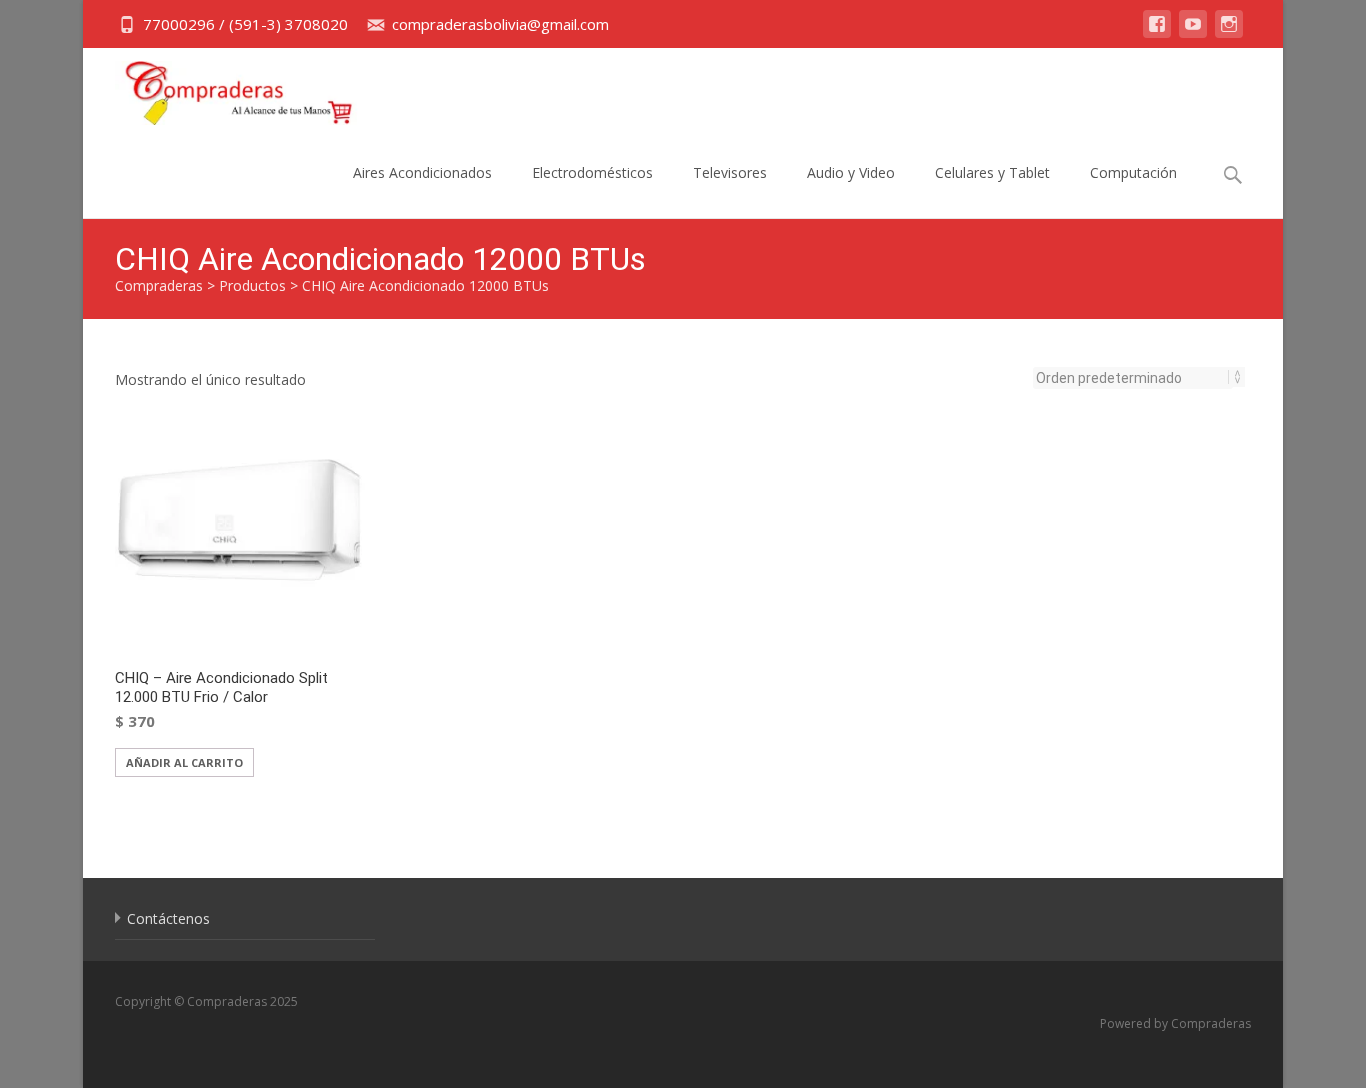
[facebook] (1157, 33)
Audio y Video (851, 172)
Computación (1133, 172)
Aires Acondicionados (422, 172)
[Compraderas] (223, 88)
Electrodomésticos (592, 172)
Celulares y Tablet (992, 172)
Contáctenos (168, 918)
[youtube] (1193, 33)
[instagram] (1229, 33)
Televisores (730, 172)
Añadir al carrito (184, 762)
